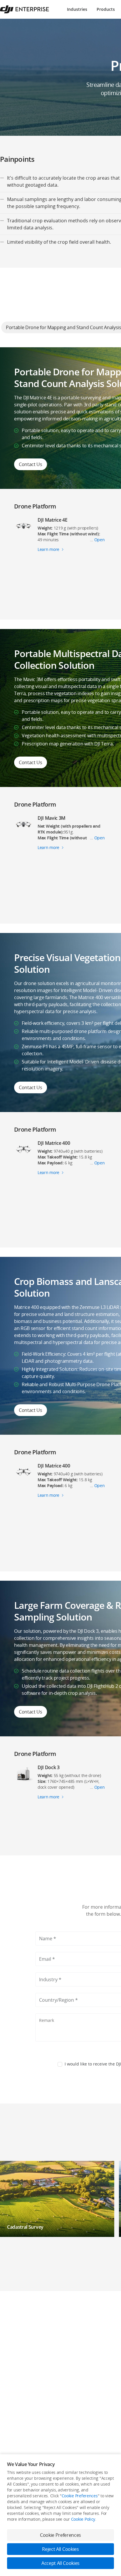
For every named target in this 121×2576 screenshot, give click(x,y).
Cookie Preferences (80, 2496)
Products (106, 9)
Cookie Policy (83, 2519)
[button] (57, 2199)
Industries (77, 9)
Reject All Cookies (60, 2549)
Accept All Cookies (60, 2563)
